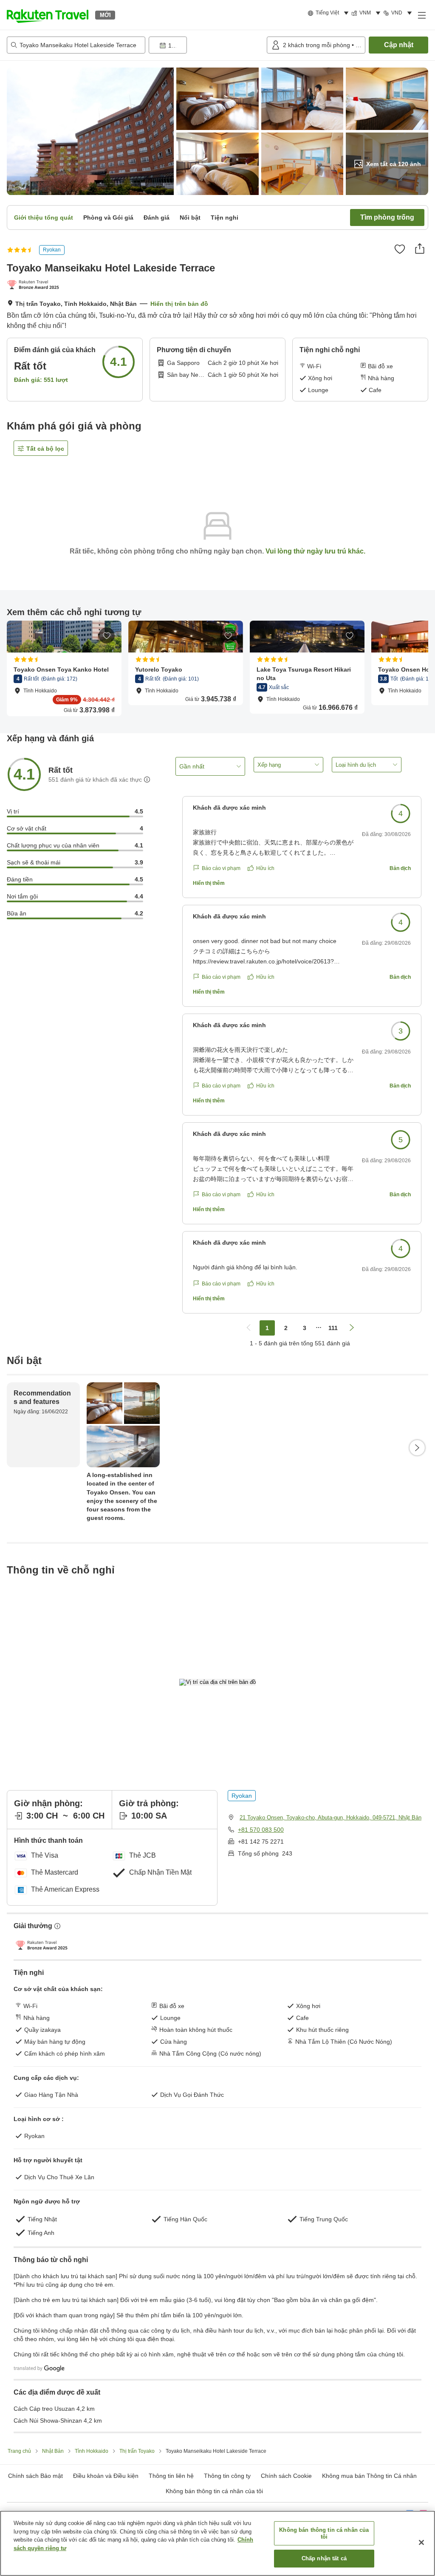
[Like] (400, 249)
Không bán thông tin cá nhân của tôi (214, 2491)
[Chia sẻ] (420, 249)
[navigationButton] (249, 1328)
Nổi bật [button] (190, 217)
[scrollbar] (217, 668)
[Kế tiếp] (417, 1448)
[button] (48, 15)
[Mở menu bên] (421, 15)
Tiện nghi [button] (225, 217)
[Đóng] (421, 2542)
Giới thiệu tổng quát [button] (44, 217)
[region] (217, 2543)
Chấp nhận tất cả (324, 2558)
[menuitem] (329, 13)
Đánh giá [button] (157, 217)
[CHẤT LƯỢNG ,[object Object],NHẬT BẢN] (35, 285)
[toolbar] (206, 45)
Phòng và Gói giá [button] (108, 217)
